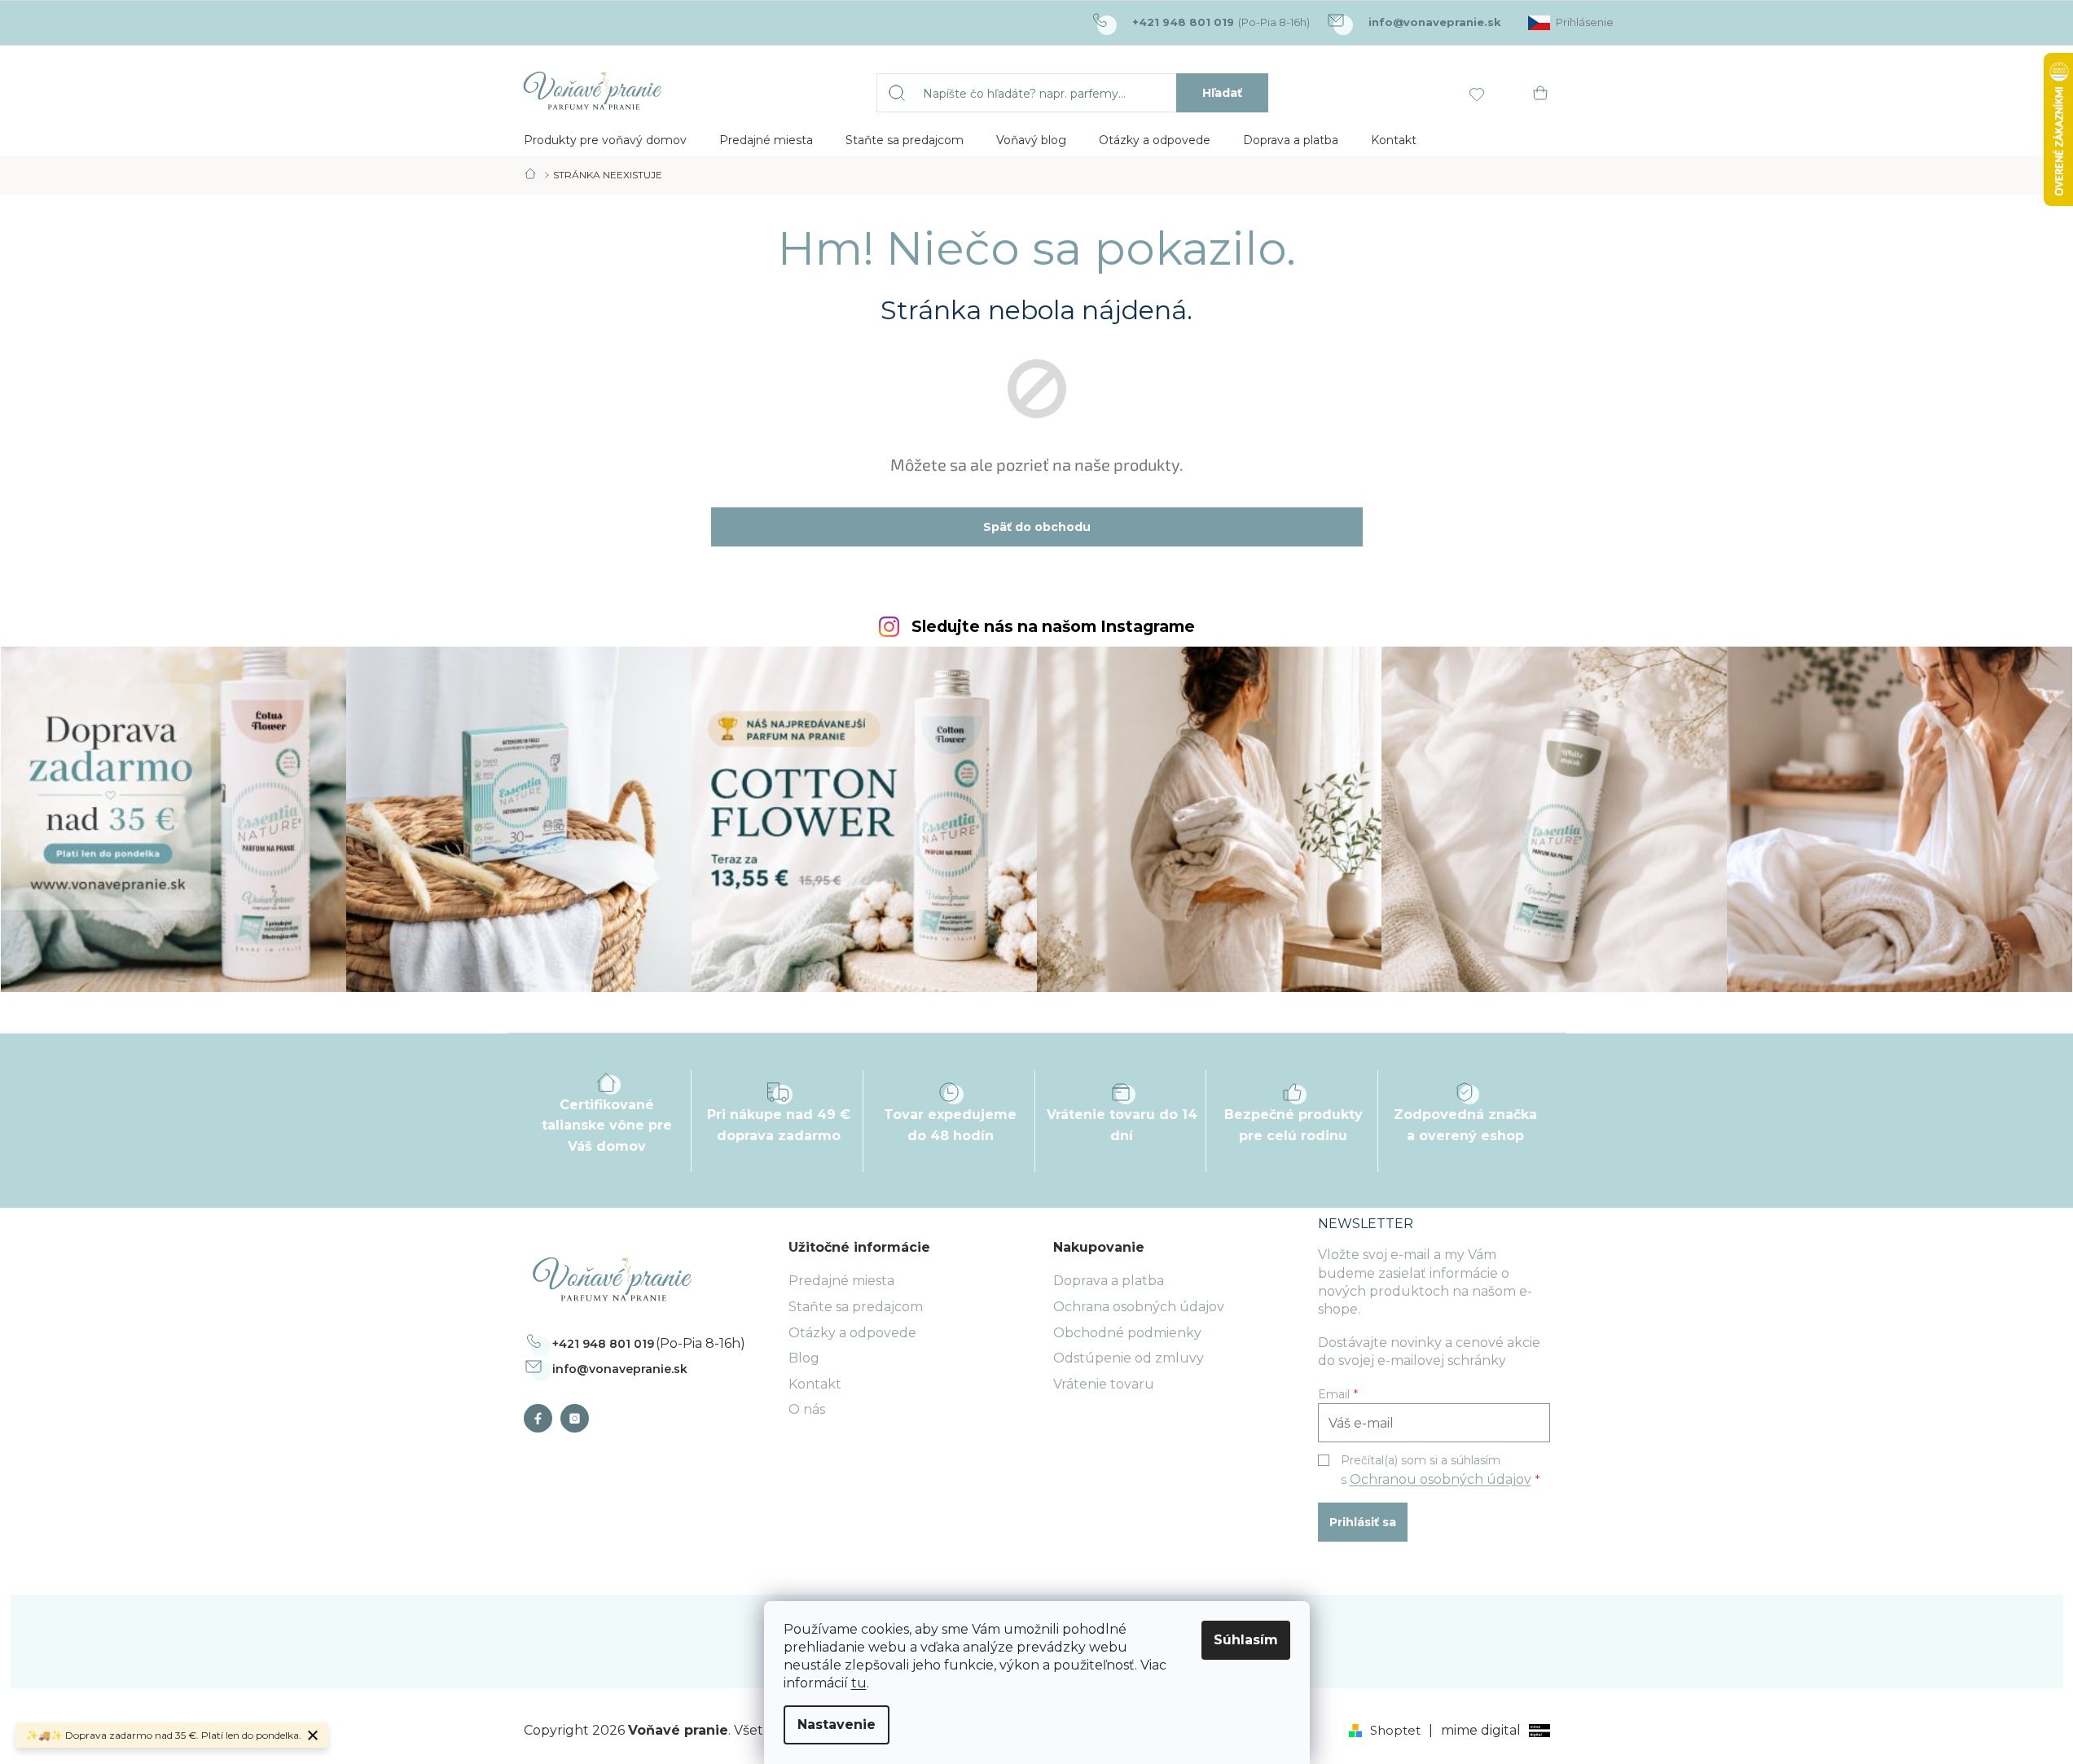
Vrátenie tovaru (1104, 1384)
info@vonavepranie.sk (620, 1369)
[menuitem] (605, 140)
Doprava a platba (1109, 1281)
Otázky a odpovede (852, 1333)
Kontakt (815, 1384)
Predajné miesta (841, 1281)
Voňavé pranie (542, 1418)
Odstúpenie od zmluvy (1129, 1358)
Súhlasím (1246, 1640)
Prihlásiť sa (1363, 1522)
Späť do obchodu (1037, 527)
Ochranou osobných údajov (1441, 1479)
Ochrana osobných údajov (1139, 1307)
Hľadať (1222, 93)
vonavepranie (579, 1418)
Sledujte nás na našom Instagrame (1053, 627)
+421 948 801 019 (603, 1344)
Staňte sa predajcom (856, 1307)
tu (859, 1683)
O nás (807, 1409)
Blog (804, 1358)
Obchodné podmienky (1127, 1333)
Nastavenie (837, 1725)
